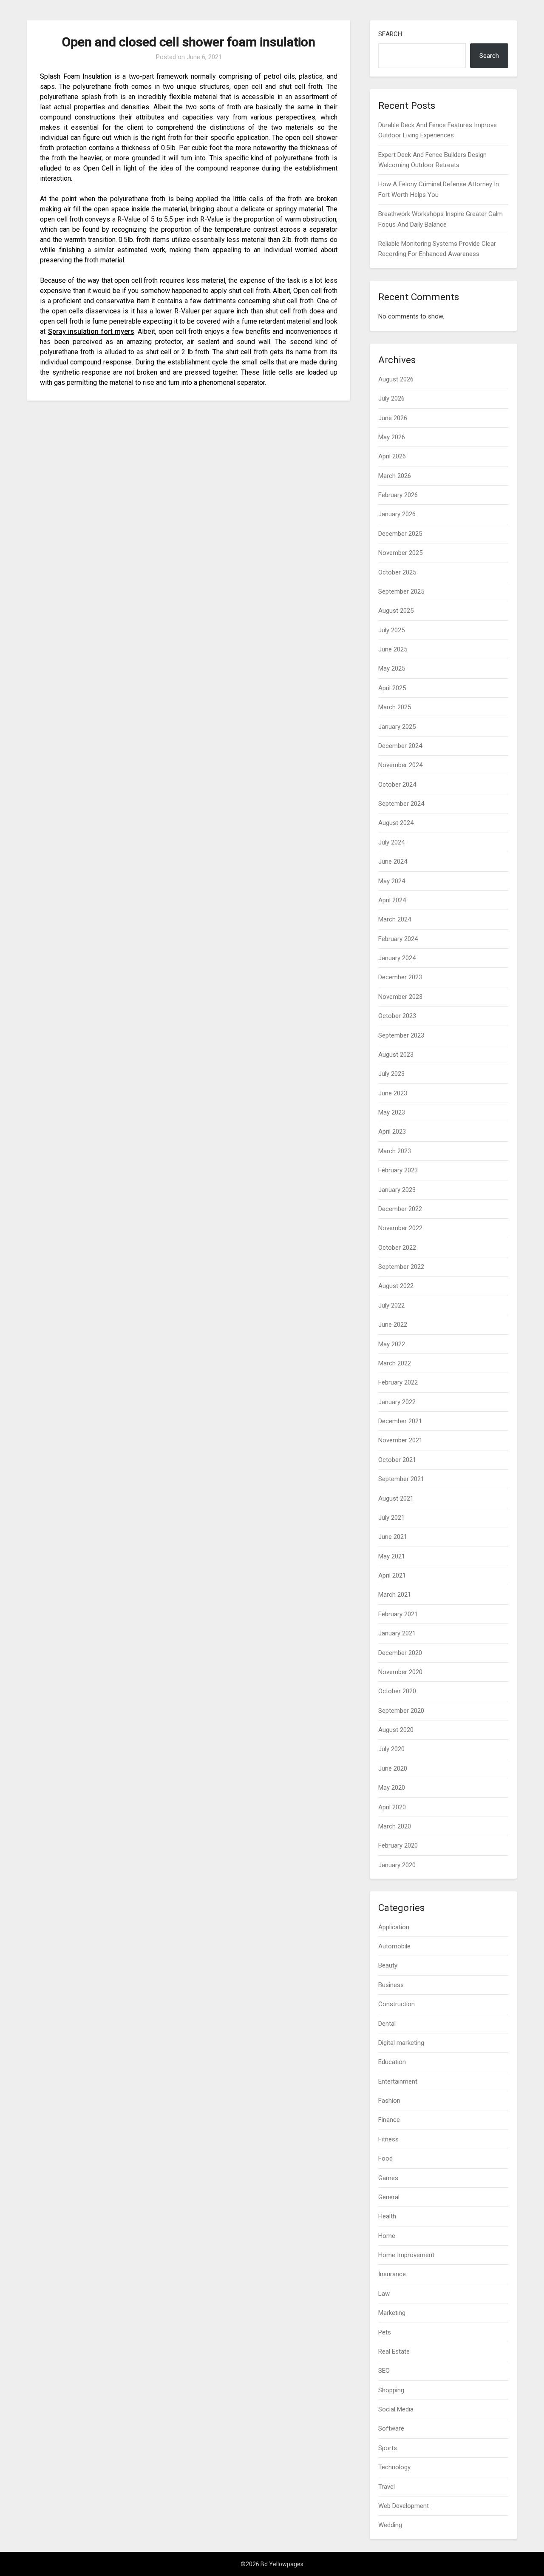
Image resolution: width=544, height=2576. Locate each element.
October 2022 (397, 1248)
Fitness (388, 2139)
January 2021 (397, 1633)
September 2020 (401, 1711)
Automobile (394, 1946)
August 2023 (396, 1055)
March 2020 (395, 1826)
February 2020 (398, 1845)
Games (388, 2178)
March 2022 (395, 1363)
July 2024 (391, 842)
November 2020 (400, 1672)
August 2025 (396, 611)
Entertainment (398, 2081)
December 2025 (400, 534)
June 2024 (393, 862)
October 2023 (397, 1016)
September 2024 (401, 804)
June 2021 (393, 1537)
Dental (387, 2024)
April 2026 (392, 456)
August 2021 (396, 1498)
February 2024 (398, 939)
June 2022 (393, 1325)
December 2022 (400, 1209)
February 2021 (398, 1614)
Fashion (389, 2101)
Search (390, 34)
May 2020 (392, 1788)
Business (391, 1985)
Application (394, 1927)
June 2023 (393, 1093)
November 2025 (400, 553)
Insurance (392, 2274)
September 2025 (401, 591)
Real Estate (394, 2351)
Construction (397, 2004)
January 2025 (397, 727)
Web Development (404, 2506)
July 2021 (391, 1518)
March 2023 (395, 1151)
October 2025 (397, 572)
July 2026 (391, 398)
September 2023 (401, 1035)
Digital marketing (401, 2043)
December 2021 (400, 1421)
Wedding (390, 2525)
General (389, 2197)
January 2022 (397, 1402)
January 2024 (397, 958)
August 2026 (396, 379)
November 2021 (400, 1440)
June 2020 (393, 1769)
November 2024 (400, 765)
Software (391, 2428)
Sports (388, 2448)
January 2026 (397, 514)
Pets (385, 2332)
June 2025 (393, 649)
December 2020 (400, 1653)
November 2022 (400, 1228)
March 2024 (395, 919)
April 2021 (392, 1575)
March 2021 (395, 1595)
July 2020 (391, 1749)
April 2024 (392, 900)
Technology (394, 2467)
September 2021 (401, 1479)
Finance (389, 2120)
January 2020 (397, 1865)
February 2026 (398, 495)
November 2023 (400, 997)
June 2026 (393, 418)
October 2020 (397, 1691)
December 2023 (400, 977)
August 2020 (396, 1730)
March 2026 (395, 476)
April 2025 (392, 688)
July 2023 (391, 1074)
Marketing (392, 2313)
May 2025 (392, 668)
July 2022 (391, 1305)
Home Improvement (406, 2255)
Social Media (396, 2409)
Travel (387, 2487)
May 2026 (392, 437)
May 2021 (392, 1556)
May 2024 (392, 881)
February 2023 (398, 1170)
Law (384, 2294)
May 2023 (392, 1112)
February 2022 (398, 1382)
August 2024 (396, 823)
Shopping (391, 2390)
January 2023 (397, 1190)
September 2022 (401, 1267)
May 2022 (392, 1344)
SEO (384, 2371)
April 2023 (392, 1132)
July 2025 (391, 630)
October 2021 (397, 1460)
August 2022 (396, 1286)
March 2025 (395, 707)
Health (387, 2216)
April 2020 (392, 1807)
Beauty (388, 1965)
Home (387, 2236)
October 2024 (397, 785)
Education (392, 2062)
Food (385, 2158)
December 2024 (400, 746)
